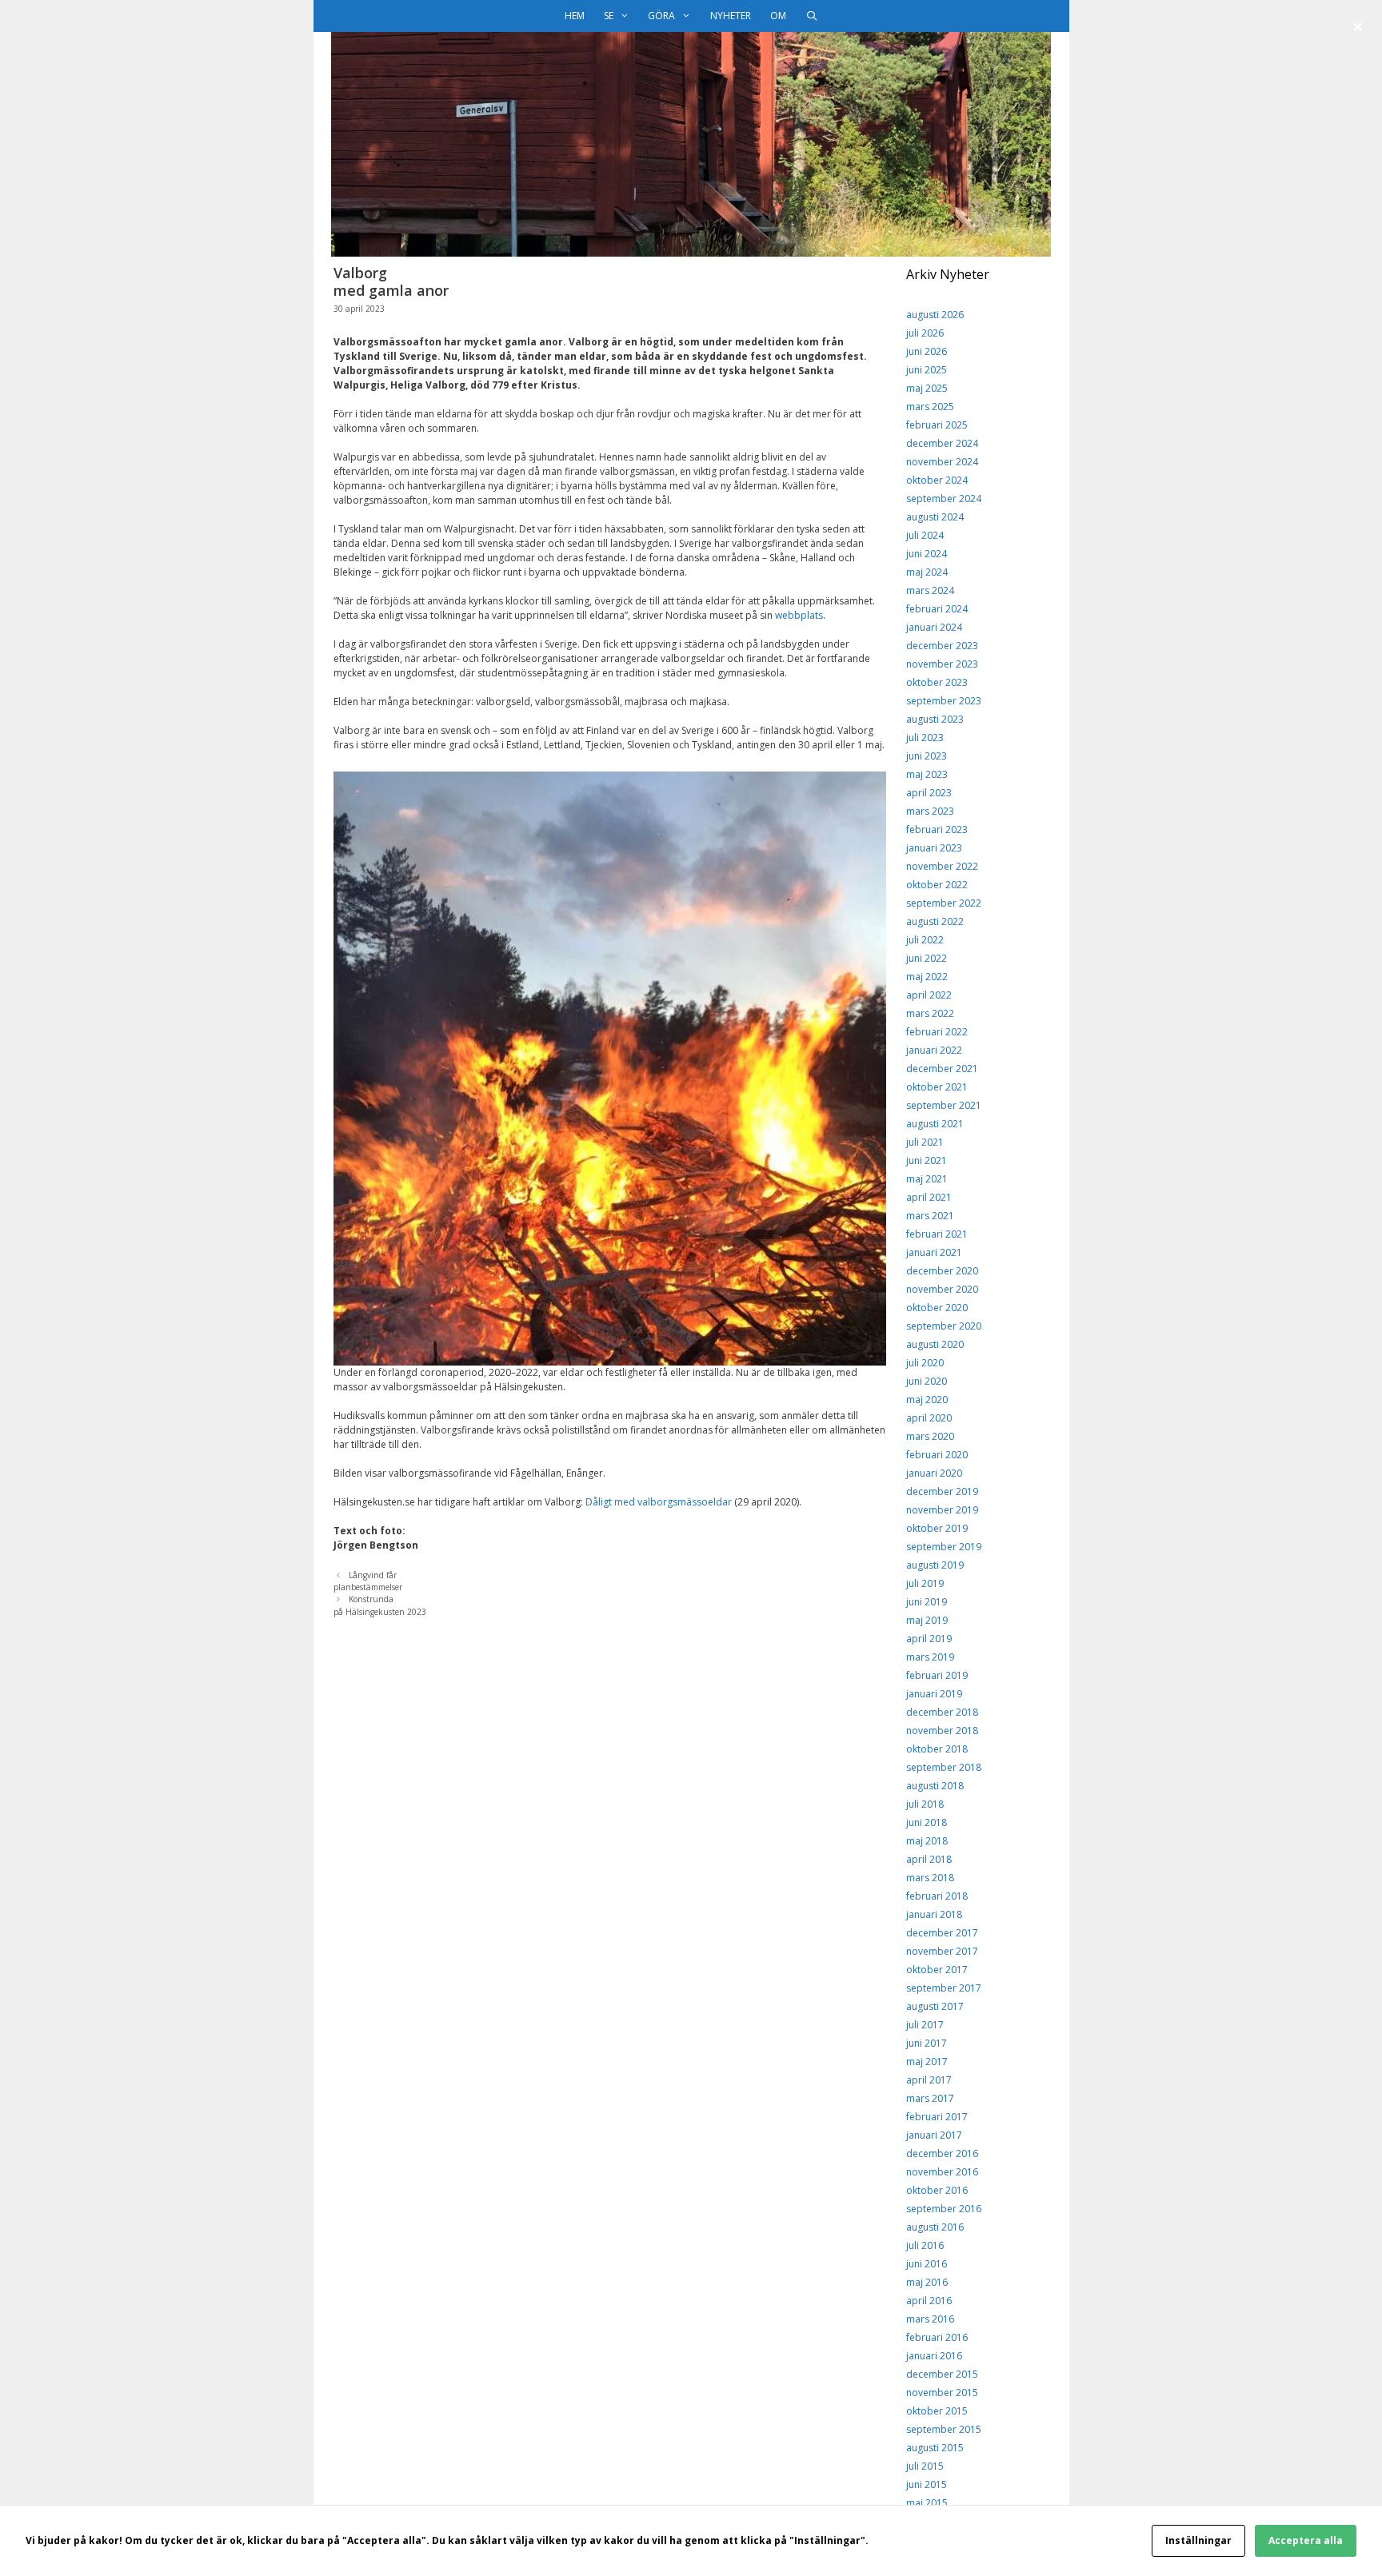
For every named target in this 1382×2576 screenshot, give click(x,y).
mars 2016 (930, 2319)
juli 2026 (925, 333)
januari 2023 (934, 848)
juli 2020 (925, 1363)
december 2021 (942, 1069)
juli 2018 (925, 1804)
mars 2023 (930, 811)
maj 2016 (927, 2282)
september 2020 (944, 1326)
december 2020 (942, 1271)
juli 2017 (925, 2025)
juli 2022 (925, 940)
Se (609, 16)
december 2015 (942, 2374)
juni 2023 (927, 756)
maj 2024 (927, 572)
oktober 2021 (937, 1087)
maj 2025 (927, 388)
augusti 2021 (935, 1124)
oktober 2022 (937, 885)
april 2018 (929, 1859)
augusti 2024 (935, 517)
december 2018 (942, 1712)
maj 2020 (927, 1400)
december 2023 (942, 646)
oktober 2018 (937, 1749)
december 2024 (942, 443)
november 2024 (942, 462)
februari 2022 (937, 1032)
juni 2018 (927, 1822)
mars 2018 (930, 1878)
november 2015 (942, 2393)
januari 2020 (934, 1473)
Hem (575, 16)
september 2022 (944, 903)
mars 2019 (930, 1657)
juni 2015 (927, 2484)
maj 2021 (927, 1179)
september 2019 (944, 1547)
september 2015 (944, 2429)
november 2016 (942, 2172)
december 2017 (942, 1933)
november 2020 (942, 1289)
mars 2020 (930, 1436)
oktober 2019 (937, 1528)
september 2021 (944, 1105)
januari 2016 (934, 2356)
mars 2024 (930, 590)
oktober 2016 (937, 2190)
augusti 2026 (935, 315)
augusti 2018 (935, 1786)
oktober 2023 (937, 682)
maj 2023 (927, 774)
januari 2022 (934, 1050)
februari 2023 (937, 829)
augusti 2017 (935, 2006)
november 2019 (942, 1510)
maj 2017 (927, 2062)
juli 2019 (925, 1583)
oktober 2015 (937, 2411)
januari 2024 (934, 627)
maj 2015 (927, 2503)
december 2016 (942, 2153)
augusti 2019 (935, 1565)
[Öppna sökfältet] (811, 16)
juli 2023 (925, 738)
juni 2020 (927, 1381)
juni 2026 (927, 351)
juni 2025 (927, 370)
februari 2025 (937, 425)
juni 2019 (927, 1602)
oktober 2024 (937, 480)
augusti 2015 (935, 2448)
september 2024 (944, 498)
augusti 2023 (935, 719)
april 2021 (929, 1197)
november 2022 (942, 866)
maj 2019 (927, 1620)
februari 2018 (937, 1896)
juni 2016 (927, 2264)
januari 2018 (934, 1914)
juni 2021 (927, 1160)
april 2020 (929, 1418)
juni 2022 (927, 958)
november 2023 (942, 664)
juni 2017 (927, 2043)
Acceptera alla (1306, 2540)
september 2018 (944, 1767)
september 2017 (944, 1988)
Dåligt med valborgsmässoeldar (659, 1502)
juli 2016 (925, 2245)
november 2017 (942, 1951)
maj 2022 (927, 977)
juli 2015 (925, 2466)
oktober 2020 (937, 1308)
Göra (661, 16)
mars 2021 (930, 1216)
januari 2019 (934, 1694)
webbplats (799, 615)
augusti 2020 (935, 1344)
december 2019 (942, 1491)
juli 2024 (925, 535)
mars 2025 (930, 407)
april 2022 (929, 995)
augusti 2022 (935, 921)
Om (778, 16)
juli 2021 (925, 1142)
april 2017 (929, 2080)
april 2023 (929, 793)
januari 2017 (934, 2135)
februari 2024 (937, 609)
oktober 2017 (937, 1970)
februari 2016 (937, 2337)
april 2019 (929, 1639)
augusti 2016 (935, 2227)
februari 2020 (937, 1455)
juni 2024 (927, 554)
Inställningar (1198, 2540)
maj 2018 (927, 1841)
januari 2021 (934, 1252)
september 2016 (944, 2209)
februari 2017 (937, 2117)
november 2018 (942, 1731)
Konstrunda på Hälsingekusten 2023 (380, 1605)
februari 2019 (937, 1675)
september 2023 (944, 701)
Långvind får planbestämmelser (368, 1581)
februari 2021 (937, 1234)
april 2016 (929, 2301)
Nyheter (731, 16)
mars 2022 (930, 1013)
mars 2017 (930, 2098)
